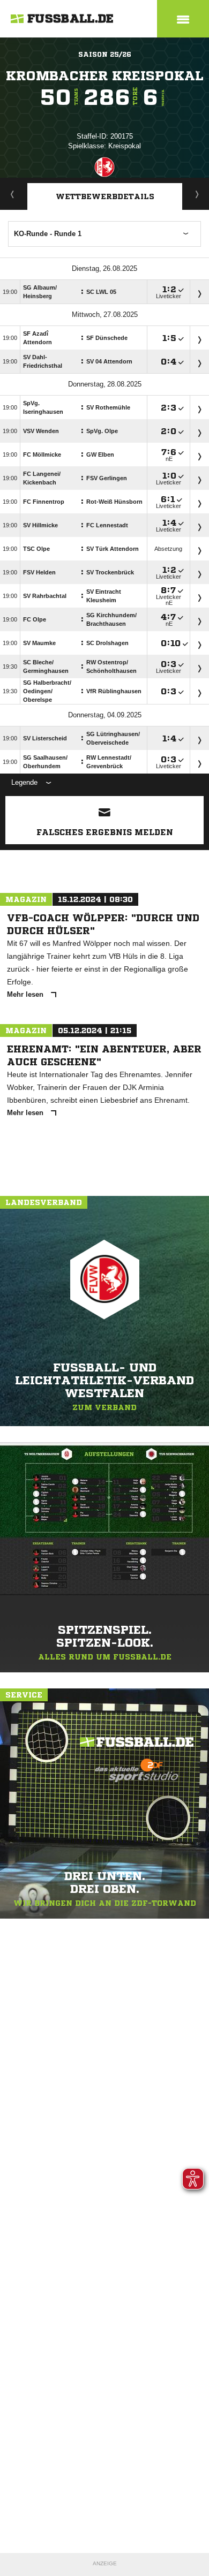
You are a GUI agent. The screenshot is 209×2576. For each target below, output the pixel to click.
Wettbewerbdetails (105, 196)
